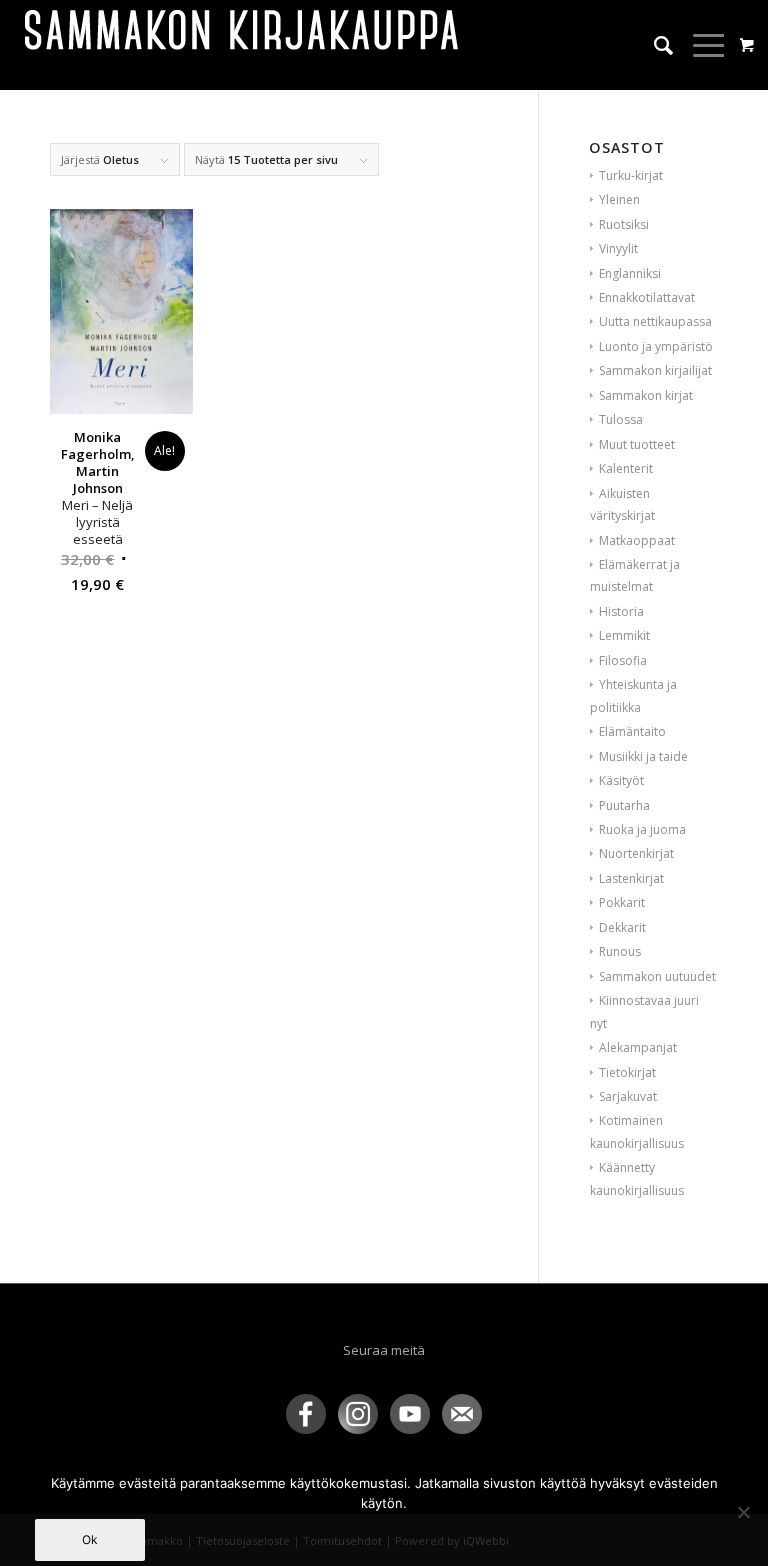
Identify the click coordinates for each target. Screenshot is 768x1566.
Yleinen (619, 199)
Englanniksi (630, 273)
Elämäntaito (632, 731)
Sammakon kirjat (646, 395)
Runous (620, 951)
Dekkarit (622, 927)
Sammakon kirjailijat (655, 370)
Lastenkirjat (631, 878)
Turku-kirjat (631, 175)
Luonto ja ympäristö (656, 346)
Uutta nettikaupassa (655, 321)
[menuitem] (653, 45)
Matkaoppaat (637, 540)
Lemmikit (624, 635)
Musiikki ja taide (643, 756)
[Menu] (700, 45)
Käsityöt (621, 780)
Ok (90, 1539)
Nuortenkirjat (636, 853)
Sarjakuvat (628, 1096)
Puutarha (624, 805)
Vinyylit (618, 248)
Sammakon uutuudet (657, 976)
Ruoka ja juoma (642, 829)
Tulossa (621, 419)
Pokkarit (622, 902)
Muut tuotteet (637, 444)
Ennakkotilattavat (647, 297)
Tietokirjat (627, 1072)
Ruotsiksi (624, 224)
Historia (621, 611)
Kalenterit (626, 468)
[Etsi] (653, 45)
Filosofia (623, 660)
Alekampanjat (638, 1047)
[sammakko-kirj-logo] (243, 45)
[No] (743, 1512)
